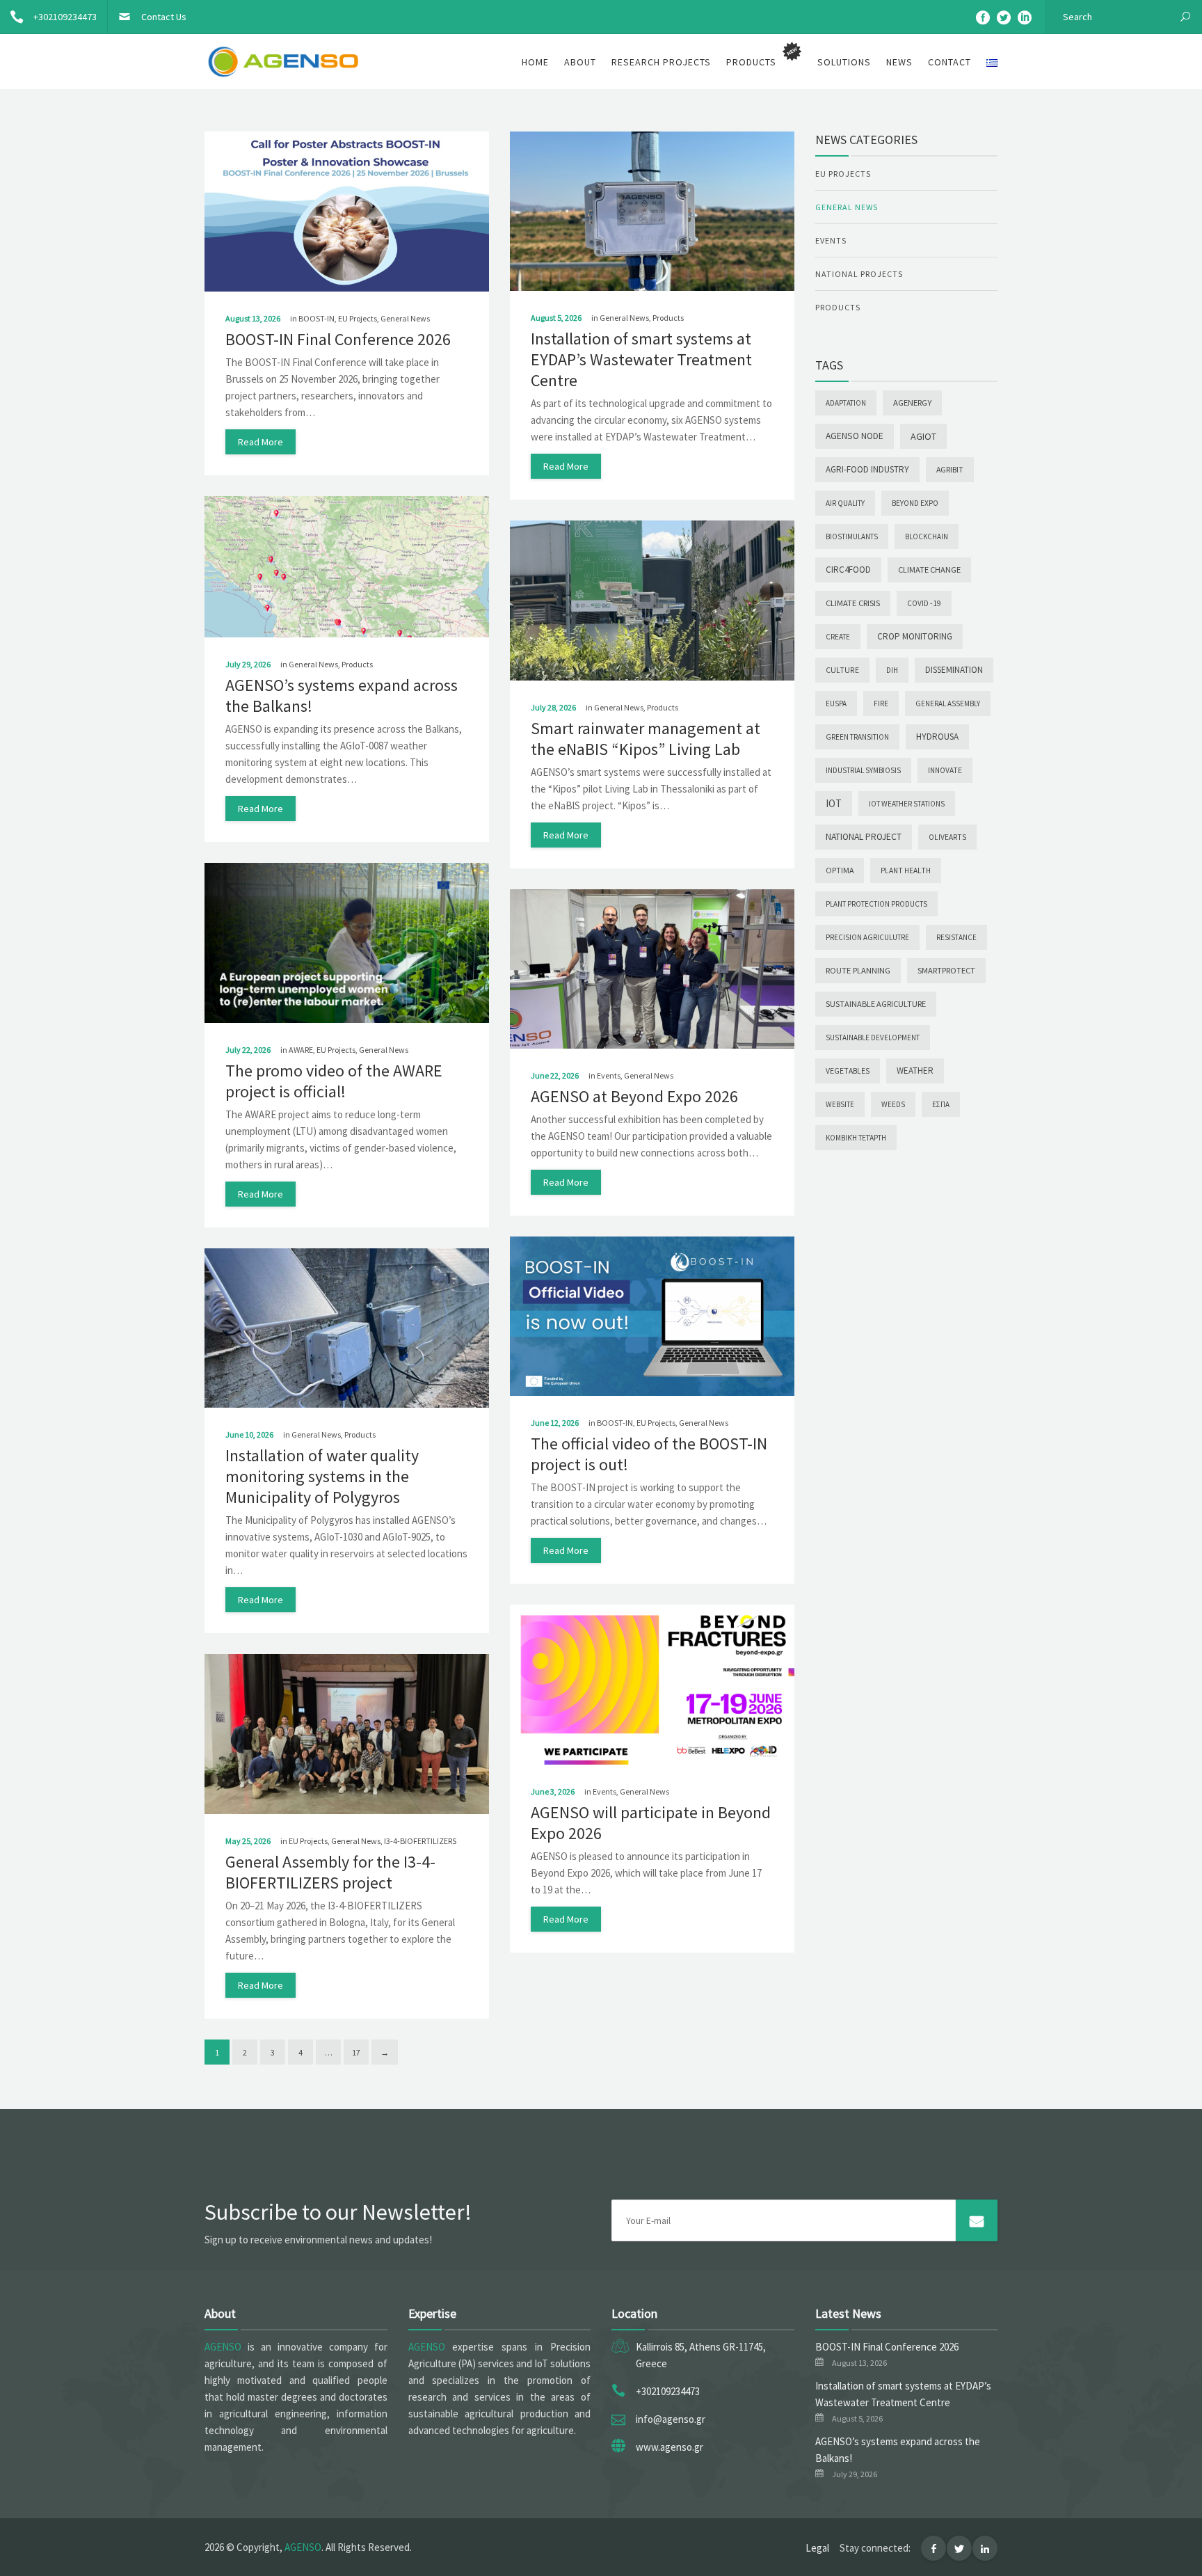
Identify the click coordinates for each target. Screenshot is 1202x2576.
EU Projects (358, 318)
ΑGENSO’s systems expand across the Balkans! (342, 695)
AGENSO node (855, 436)
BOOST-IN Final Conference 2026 (338, 339)
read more (261, 442)
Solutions (844, 62)
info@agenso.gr (671, 2419)
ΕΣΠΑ (941, 1104)
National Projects (859, 274)
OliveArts (947, 837)
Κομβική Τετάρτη (856, 1138)
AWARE (301, 1050)
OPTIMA (840, 870)
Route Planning (858, 970)
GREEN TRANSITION (857, 737)
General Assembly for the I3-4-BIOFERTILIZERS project (330, 1872)
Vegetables (848, 1071)
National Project (864, 837)
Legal (817, 2548)
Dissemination (954, 670)
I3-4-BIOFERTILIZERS (420, 1841)
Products (668, 318)
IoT (834, 803)
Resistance (956, 937)
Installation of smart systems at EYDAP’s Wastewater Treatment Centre (641, 359)
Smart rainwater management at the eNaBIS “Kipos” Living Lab (646, 739)
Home (535, 62)
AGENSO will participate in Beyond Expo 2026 (651, 1823)
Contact (949, 62)
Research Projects (661, 62)
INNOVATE (945, 770)
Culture (842, 670)
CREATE (838, 637)
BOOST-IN (316, 318)
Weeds (893, 1104)
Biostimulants (852, 536)
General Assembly (948, 703)
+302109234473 (65, 17)
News (899, 62)
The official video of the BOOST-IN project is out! (649, 1454)
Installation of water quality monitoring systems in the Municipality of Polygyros (322, 1476)
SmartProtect (946, 970)
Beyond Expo (915, 503)
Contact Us (164, 17)
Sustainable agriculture (876, 1004)
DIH (892, 670)
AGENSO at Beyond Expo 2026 (634, 1096)
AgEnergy (912, 403)
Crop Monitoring (915, 636)
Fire (881, 703)
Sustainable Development (873, 1037)
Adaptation (846, 403)
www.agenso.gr (670, 2447)
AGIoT (923, 436)
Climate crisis (853, 603)
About (580, 62)
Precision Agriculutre (867, 937)
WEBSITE (840, 1104)
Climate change (929, 570)
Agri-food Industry (867, 469)
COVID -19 (924, 603)
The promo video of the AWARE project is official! (334, 1081)
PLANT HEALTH (906, 870)
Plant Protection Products (876, 904)
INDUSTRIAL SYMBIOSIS (863, 770)
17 (356, 2052)
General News (405, 318)
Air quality (845, 503)
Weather (915, 1071)
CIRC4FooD (848, 570)
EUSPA (836, 703)
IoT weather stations (907, 804)
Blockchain (927, 536)
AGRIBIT (950, 469)
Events (609, 1075)
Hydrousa (937, 737)
